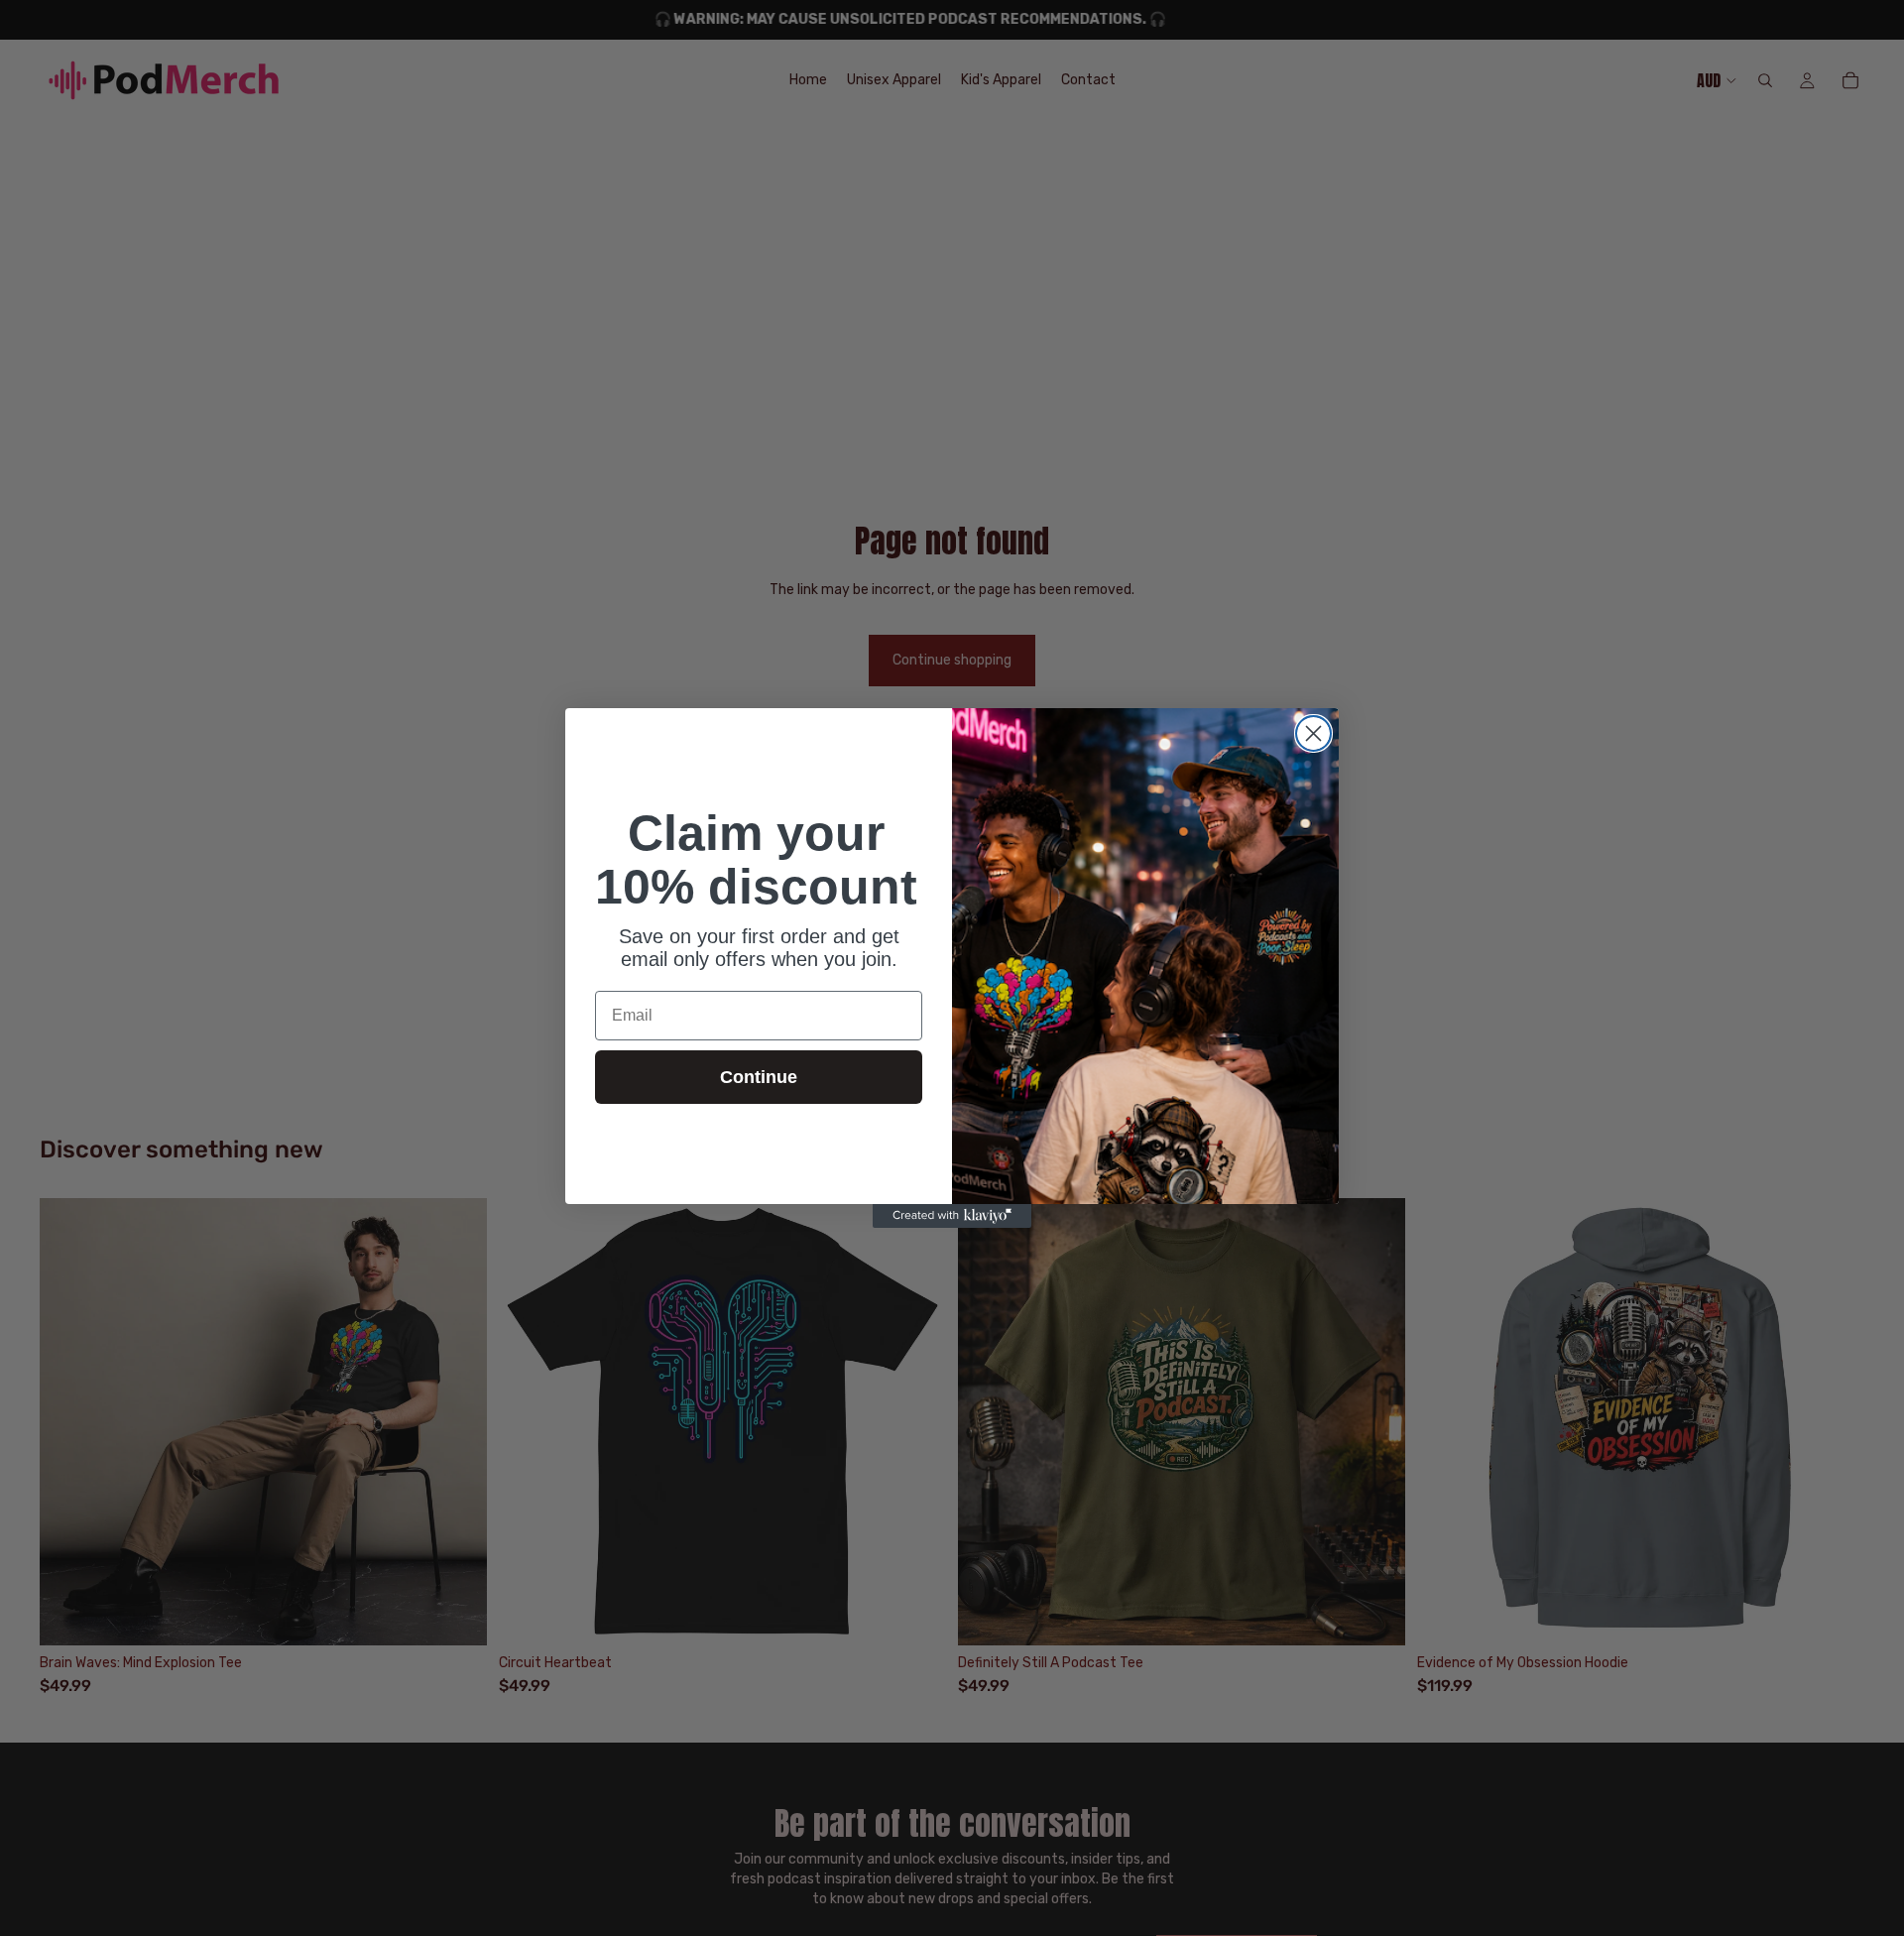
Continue (759, 1077)
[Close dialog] (1313, 733)
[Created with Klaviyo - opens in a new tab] (952, 1216)
